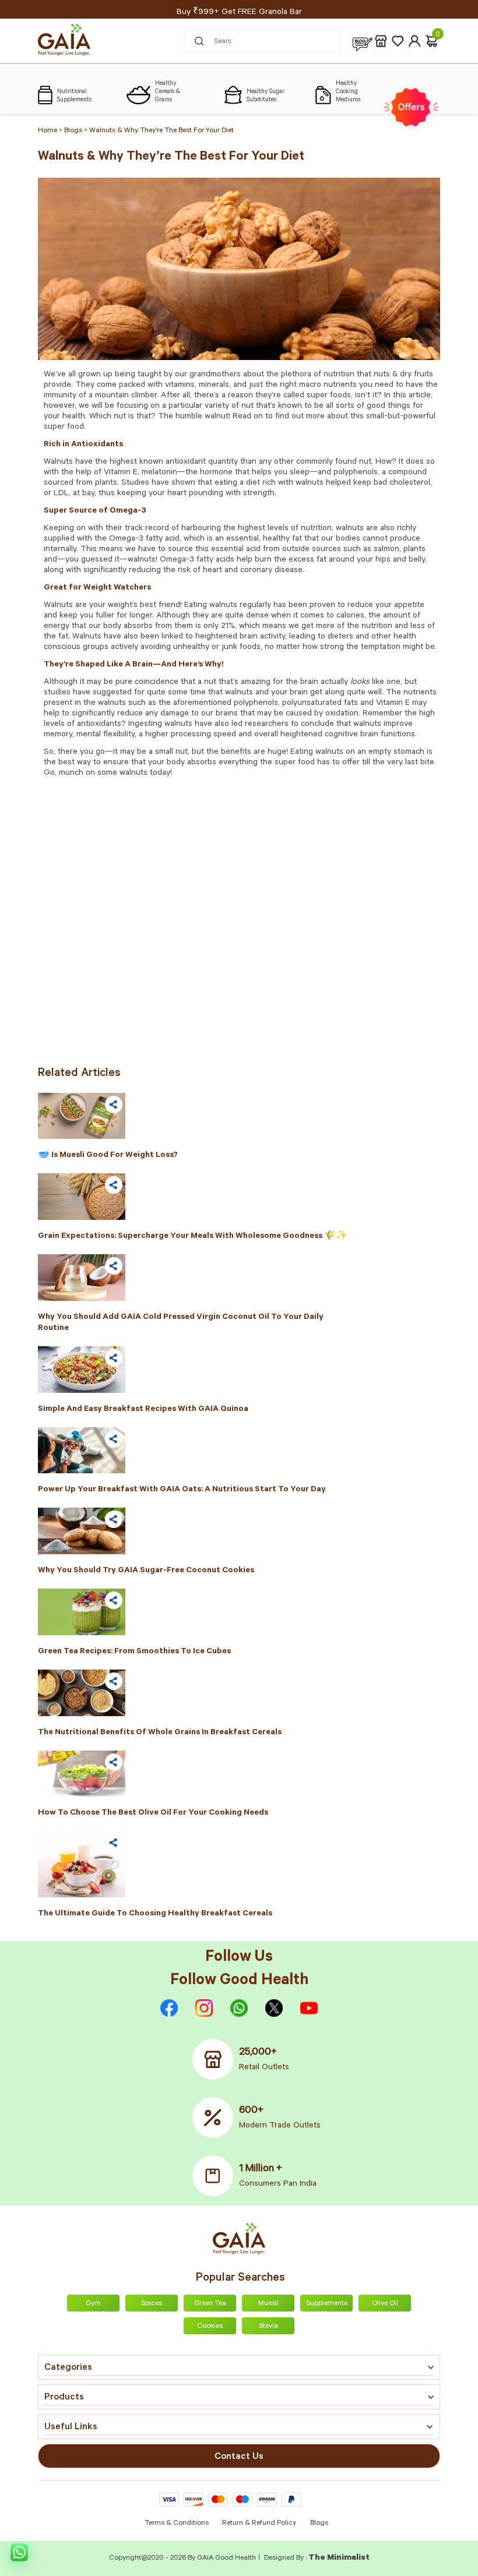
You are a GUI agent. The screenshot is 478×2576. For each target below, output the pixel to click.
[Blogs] (363, 41)
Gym (93, 2304)
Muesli (268, 2304)
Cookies (210, 2327)
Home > (51, 131)
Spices (152, 2304)
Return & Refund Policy (259, 2524)
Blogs (319, 2524)
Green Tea (210, 2304)
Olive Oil (385, 2304)
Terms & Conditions (178, 2524)
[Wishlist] (398, 41)
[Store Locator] (381, 41)
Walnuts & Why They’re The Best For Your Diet (161, 131)
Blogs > (77, 131)
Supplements (327, 2304)
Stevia (268, 2327)
